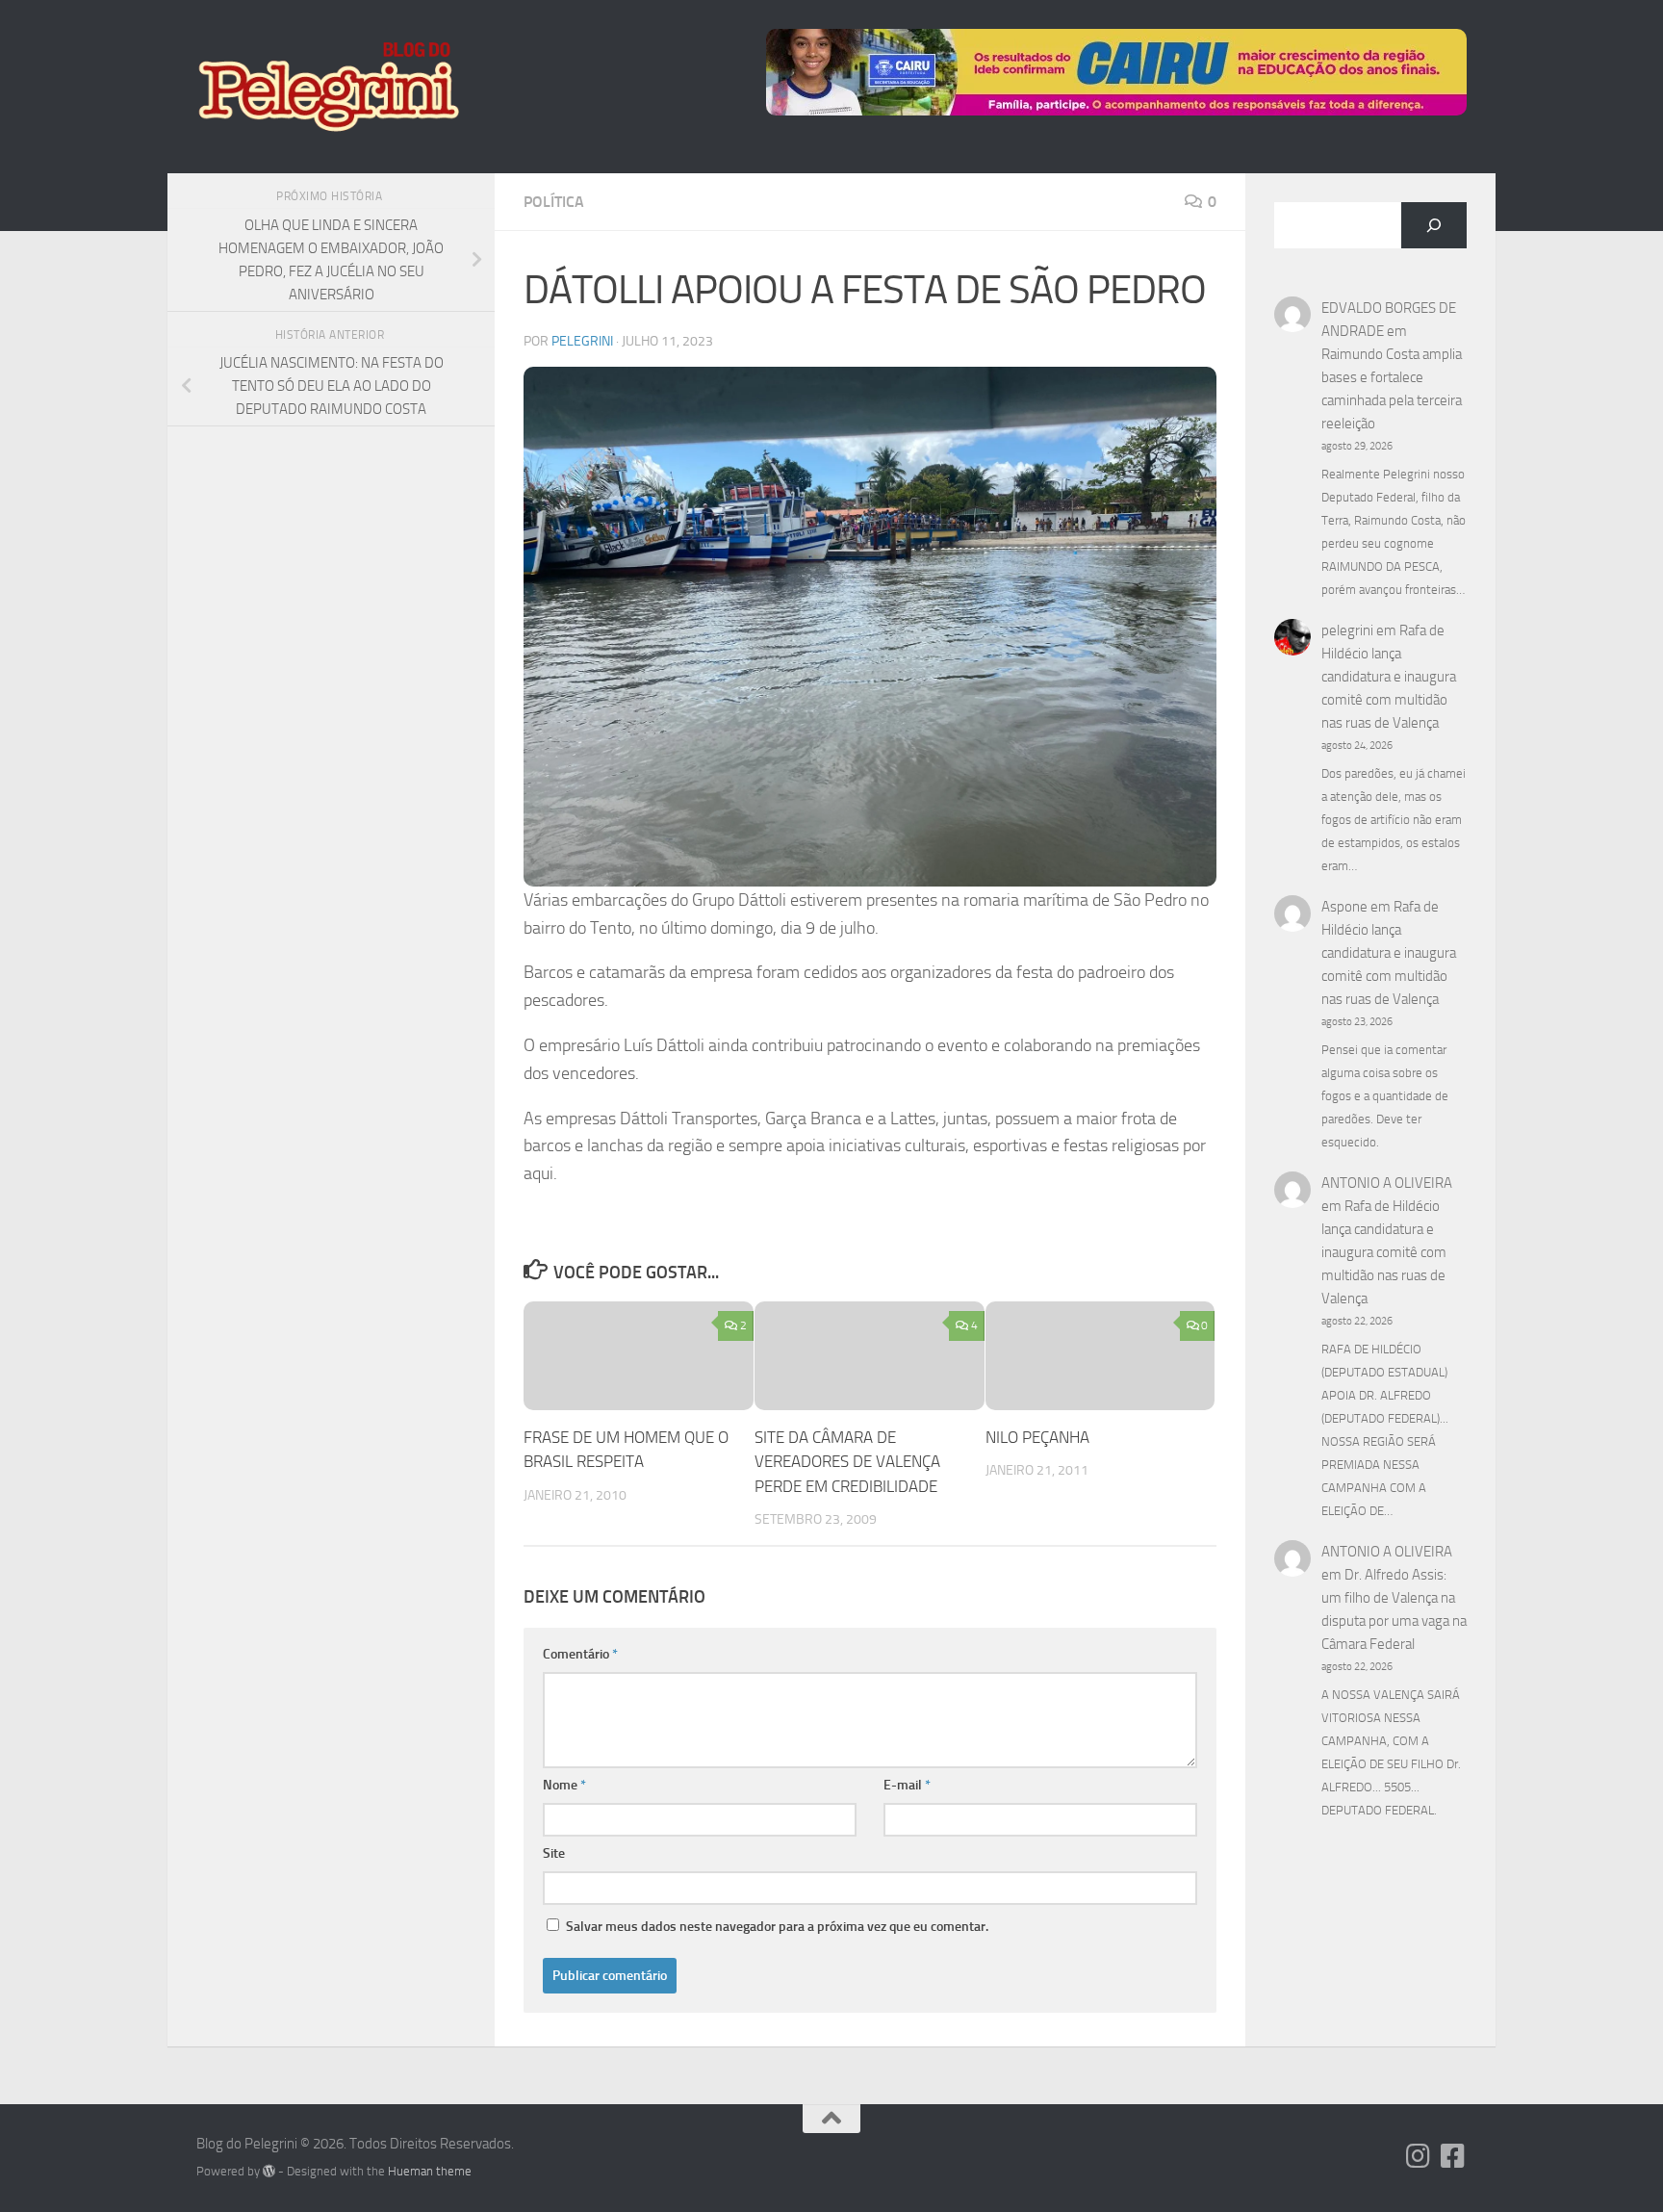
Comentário (580, 1654)
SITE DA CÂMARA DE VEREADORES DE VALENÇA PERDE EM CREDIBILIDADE (847, 1462)
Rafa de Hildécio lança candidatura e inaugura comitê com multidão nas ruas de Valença (1389, 677)
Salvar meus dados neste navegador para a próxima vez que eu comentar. (777, 1927)
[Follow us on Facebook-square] (1453, 2156)
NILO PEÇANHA (1037, 1437)
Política (554, 202)
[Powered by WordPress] (269, 2171)
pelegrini (582, 341)
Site (554, 1853)
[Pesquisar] (1434, 225)
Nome (564, 1785)
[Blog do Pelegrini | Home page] (328, 87)
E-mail (907, 1785)
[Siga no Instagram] (1419, 2156)
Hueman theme (430, 2171)
